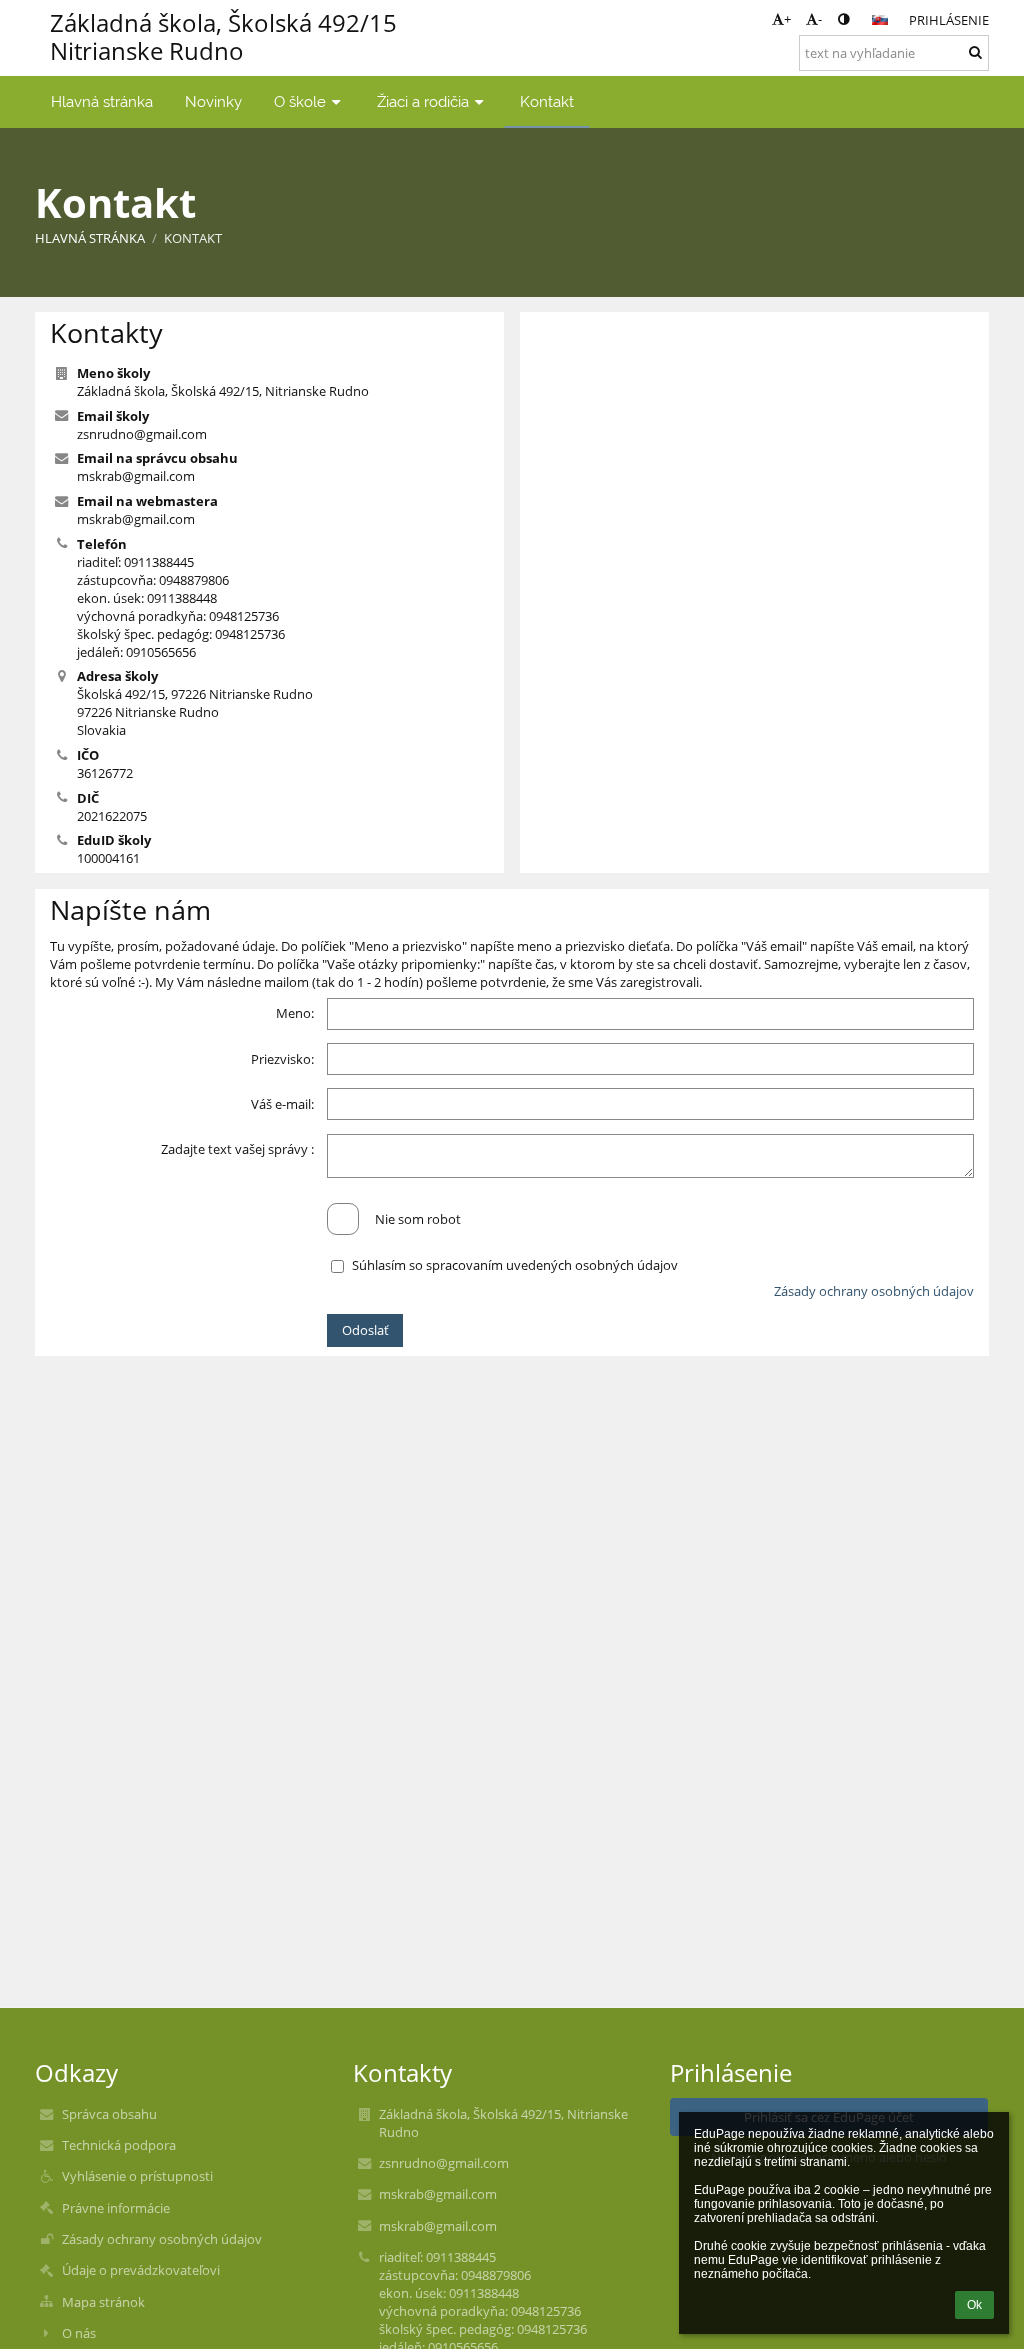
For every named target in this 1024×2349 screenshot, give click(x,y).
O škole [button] (300, 101)
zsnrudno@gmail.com (142, 434)
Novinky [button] (213, 101)
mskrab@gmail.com (136, 476)
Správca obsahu (109, 2114)
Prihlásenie (949, 20)
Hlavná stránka (90, 238)
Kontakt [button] (547, 101)
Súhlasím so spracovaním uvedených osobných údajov (515, 1265)
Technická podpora (119, 2145)
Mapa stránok (103, 2302)
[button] (843, 19)
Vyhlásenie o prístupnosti (137, 2176)
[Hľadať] (975, 52)
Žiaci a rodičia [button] (423, 101)
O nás (79, 2333)
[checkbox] (343, 1219)
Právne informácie (116, 2208)
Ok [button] (974, 2305)
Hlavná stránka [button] (102, 101)
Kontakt (193, 238)
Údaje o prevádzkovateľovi (141, 2270)
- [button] (820, 19)
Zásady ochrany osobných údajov (874, 1291)
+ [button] (787, 19)
